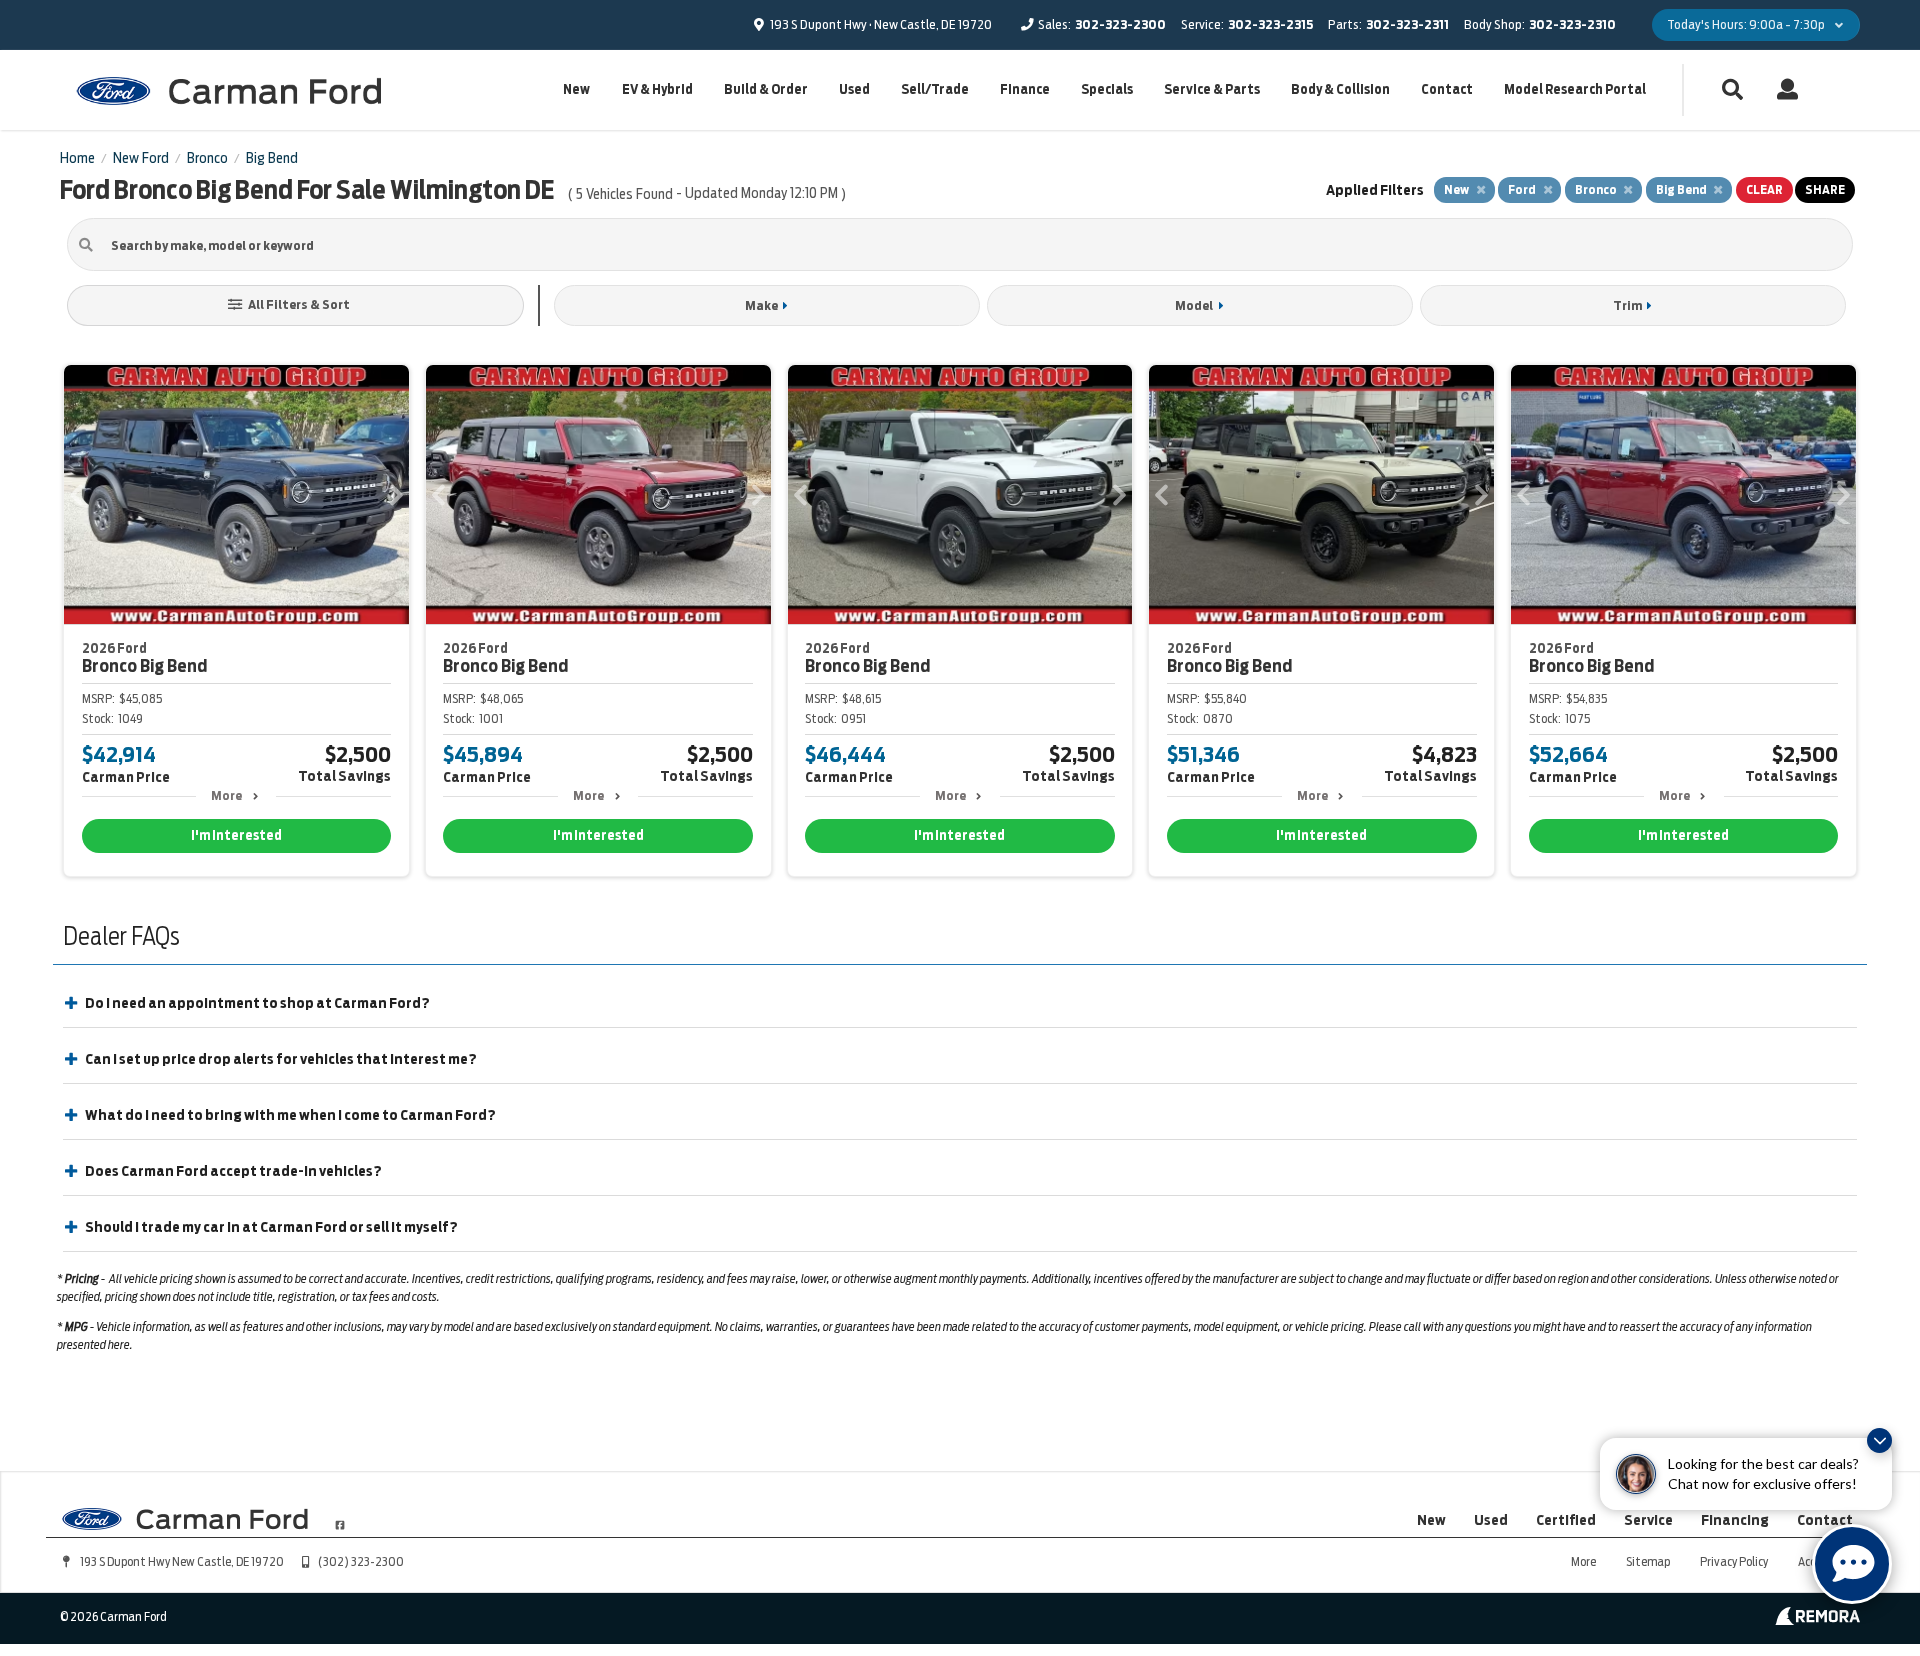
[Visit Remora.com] (1817, 1620)
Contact (1447, 89)
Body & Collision (1340, 89)
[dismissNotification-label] (1879, 1440)
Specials (1107, 89)
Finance (1025, 89)
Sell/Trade (935, 89)
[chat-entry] (1852, 1564)
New (576, 89)
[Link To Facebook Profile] (340, 1517)
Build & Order (766, 89)
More (226, 795)
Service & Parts (1212, 89)
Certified (1566, 1520)
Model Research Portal (1575, 89)
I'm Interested (236, 835)
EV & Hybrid (657, 89)
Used (854, 89)
